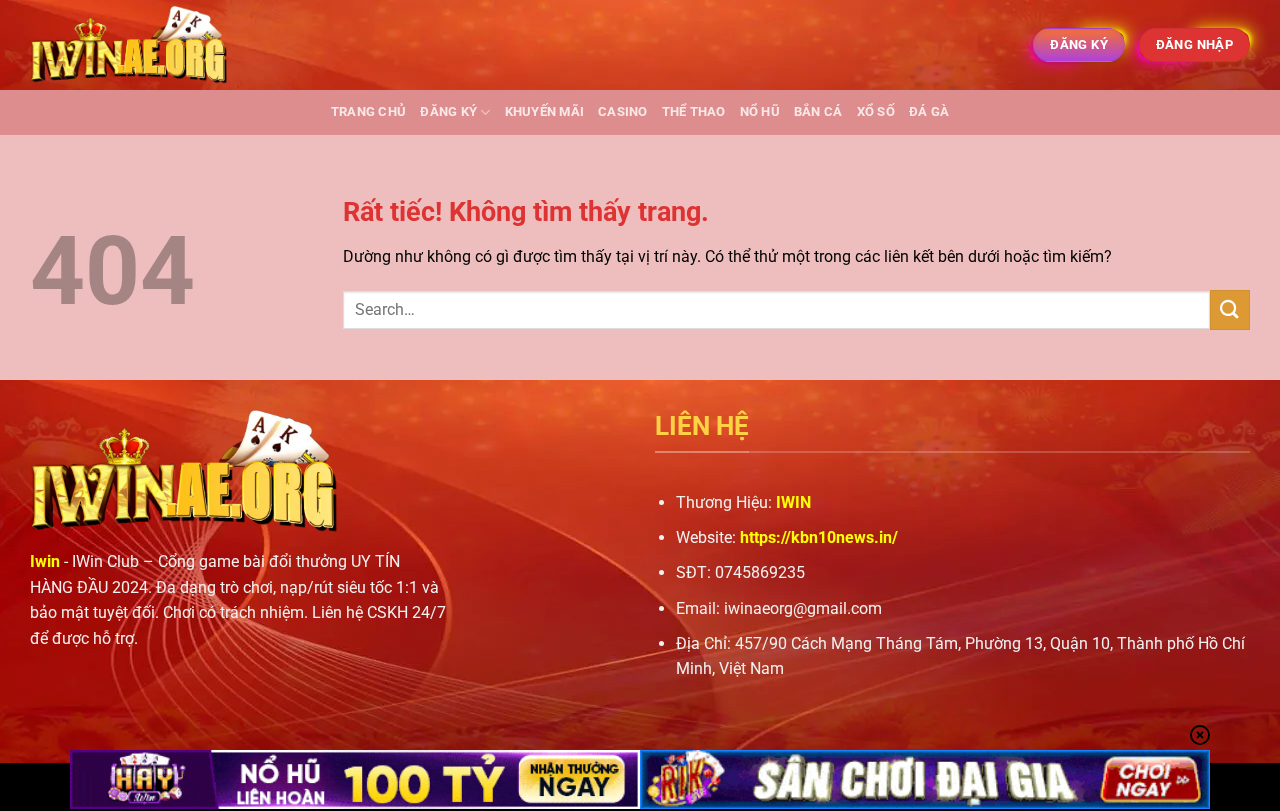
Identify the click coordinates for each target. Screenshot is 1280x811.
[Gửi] (1230, 309)
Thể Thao (694, 111)
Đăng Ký (448, 111)
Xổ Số (876, 111)
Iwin (45, 561)
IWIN (793, 502)
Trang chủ (368, 111)
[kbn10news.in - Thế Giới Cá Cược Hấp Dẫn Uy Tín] (130, 45)
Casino (623, 111)
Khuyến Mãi (545, 111)
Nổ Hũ (760, 111)
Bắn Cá (818, 111)
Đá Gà (929, 111)
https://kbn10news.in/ (819, 537)
